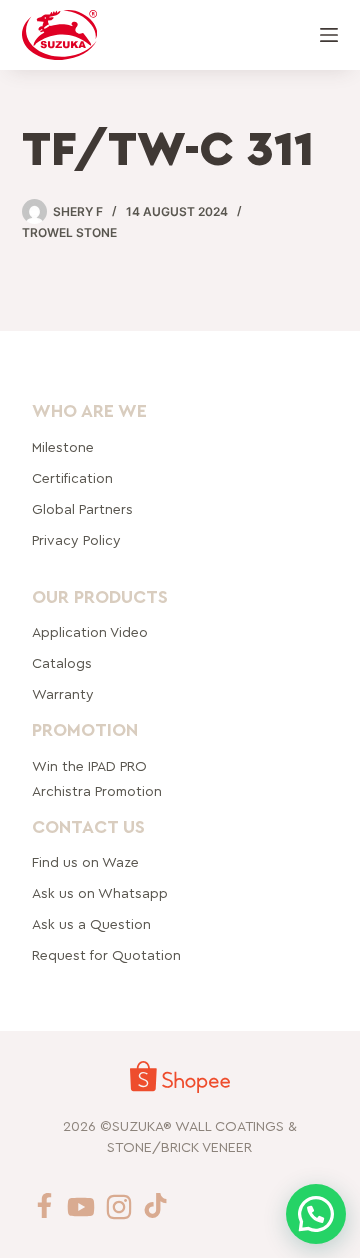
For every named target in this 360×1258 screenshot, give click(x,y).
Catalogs (62, 664)
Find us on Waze (85, 863)
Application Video (90, 633)
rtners (82, 509)
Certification (72, 478)
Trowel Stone (69, 232)
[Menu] (329, 35)
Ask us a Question (91, 925)
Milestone (63, 447)
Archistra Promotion (97, 791)
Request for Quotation (106, 956)
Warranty (63, 695)
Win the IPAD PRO (89, 766)
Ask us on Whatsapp (102, 894)
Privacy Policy (76, 540)
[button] (316, 1214)
